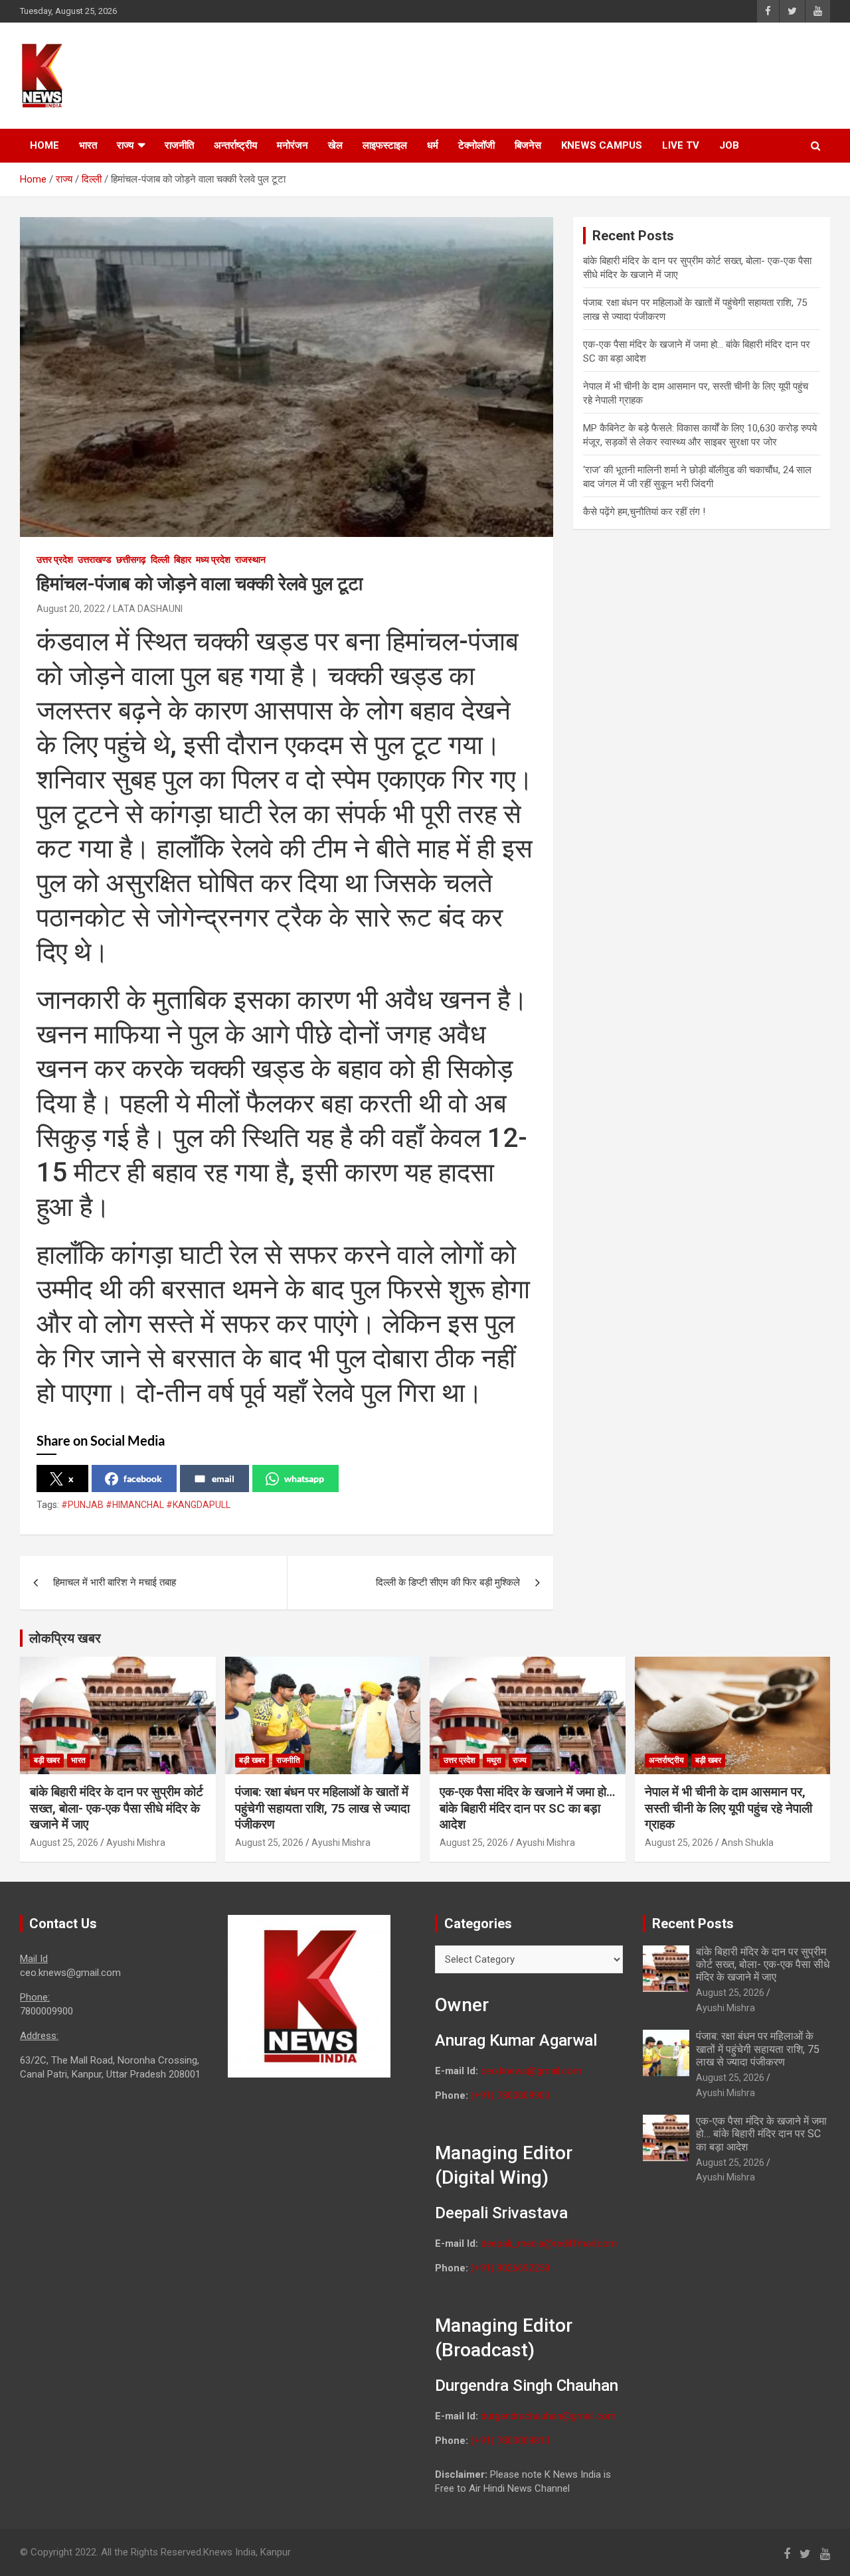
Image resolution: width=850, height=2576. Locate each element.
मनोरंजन (293, 145)
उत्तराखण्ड (95, 560)
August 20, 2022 (71, 609)
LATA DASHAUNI (148, 609)
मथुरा (494, 1760)
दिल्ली (160, 560)
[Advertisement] (578, 74)
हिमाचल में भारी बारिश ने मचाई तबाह (115, 1582)
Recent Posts (693, 1924)
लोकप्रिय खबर (65, 1638)
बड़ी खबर (47, 1760)
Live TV (681, 145)
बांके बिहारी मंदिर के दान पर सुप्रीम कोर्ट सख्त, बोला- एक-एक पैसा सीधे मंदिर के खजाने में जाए (117, 1808)
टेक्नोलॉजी (476, 145)
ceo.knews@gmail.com (531, 2071)
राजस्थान (250, 560)
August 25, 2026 (64, 1843)
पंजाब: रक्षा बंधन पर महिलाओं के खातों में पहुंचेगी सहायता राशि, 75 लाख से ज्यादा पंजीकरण (322, 1808)
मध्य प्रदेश (213, 560)
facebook (143, 1478)
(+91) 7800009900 (510, 2095)
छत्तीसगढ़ (131, 560)
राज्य (125, 145)
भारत (88, 145)
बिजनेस (528, 145)
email (223, 1478)
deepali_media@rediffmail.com (549, 2243)
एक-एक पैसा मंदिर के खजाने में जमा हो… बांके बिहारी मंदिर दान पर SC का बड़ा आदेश (527, 1808)
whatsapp (304, 1478)
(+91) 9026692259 (510, 2268)
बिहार (183, 560)
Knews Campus (602, 145)
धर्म (433, 145)
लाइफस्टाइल (385, 145)
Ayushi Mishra (136, 1843)
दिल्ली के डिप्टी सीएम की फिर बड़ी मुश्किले (448, 1582)
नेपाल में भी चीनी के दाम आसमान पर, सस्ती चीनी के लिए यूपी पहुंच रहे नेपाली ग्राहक (728, 1808)
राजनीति (179, 145)
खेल (335, 145)
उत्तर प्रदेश (55, 560)
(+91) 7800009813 (510, 2441)
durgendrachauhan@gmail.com (549, 2416)
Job (729, 145)
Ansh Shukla (747, 1843)
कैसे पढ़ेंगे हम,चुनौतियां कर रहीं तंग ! (645, 512)
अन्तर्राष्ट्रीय (235, 145)
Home (44, 145)
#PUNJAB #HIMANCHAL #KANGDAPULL (146, 1505)
